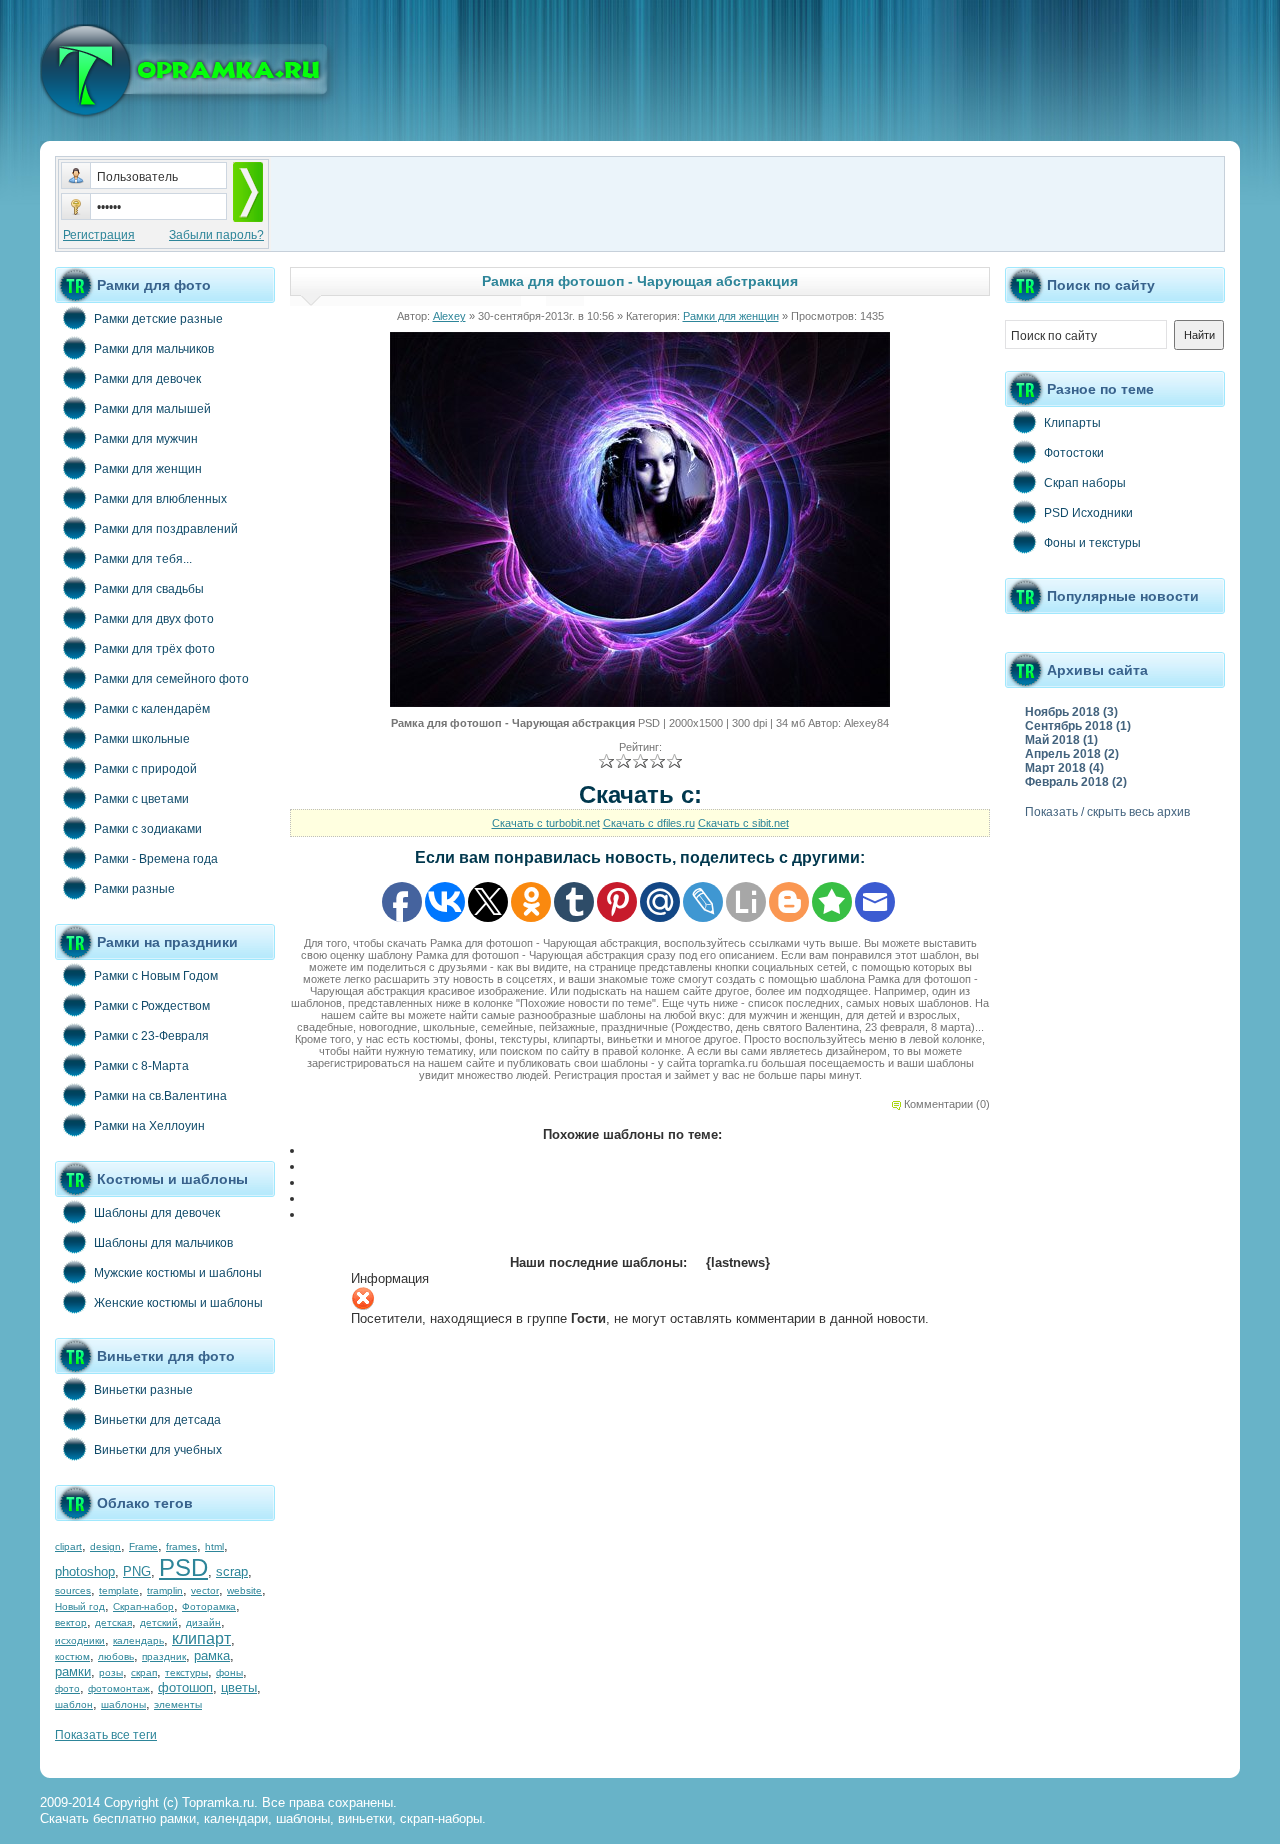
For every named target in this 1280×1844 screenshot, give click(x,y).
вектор (71, 1622)
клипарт (201, 1638)
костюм (72, 1656)
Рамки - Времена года (156, 859)
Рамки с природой (145, 769)
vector (205, 1590)
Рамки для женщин (148, 469)
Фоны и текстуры (1092, 543)
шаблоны (123, 1704)
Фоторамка (209, 1606)
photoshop (85, 1571)
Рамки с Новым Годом (156, 976)
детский (159, 1622)
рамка (212, 1655)
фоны (229, 1672)
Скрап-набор (143, 1606)
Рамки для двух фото (154, 619)
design (105, 1546)
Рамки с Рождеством (152, 1006)
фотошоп (185, 1687)
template (119, 1590)
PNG (137, 1571)
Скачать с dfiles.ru (649, 823)
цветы (239, 1687)
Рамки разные (134, 889)
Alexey (449, 316)
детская (113, 1622)
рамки (73, 1671)
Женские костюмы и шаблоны (178, 1303)
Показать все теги (106, 1735)
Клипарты (1072, 423)
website (244, 1590)
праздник (164, 1656)
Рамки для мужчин (146, 439)
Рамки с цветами (141, 799)
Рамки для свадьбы (149, 589)
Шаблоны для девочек (157, 1213)
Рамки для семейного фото (171, 679)
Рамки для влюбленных (160, 499)
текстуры (186, 1672)
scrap (232, 1571)
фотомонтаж (119, 1688)
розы (111, 1672)
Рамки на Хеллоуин (149, 1126)
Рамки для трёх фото (154, 649)
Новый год (80, 1606)
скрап (144, 1672)
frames (181, 1546)
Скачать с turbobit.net (546, 823)
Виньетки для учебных (158, 1450)
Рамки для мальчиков (154, 349)
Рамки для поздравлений (166, 529)
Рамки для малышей (152, 409)
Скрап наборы (1085, 483)
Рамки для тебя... (143, 559)
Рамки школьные (142, 739)
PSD (183, 1567)
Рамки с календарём (152, 709)
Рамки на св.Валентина (160, 1096)
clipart (68, 1546)
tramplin (165, 1590)
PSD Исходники (1088, 513)
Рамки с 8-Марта (141, 1066)
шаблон (74, 1704)
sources (73, 1590)
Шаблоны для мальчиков (163, 1243)
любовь (116, 1656)
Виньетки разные (143, 1390)
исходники (80, 1640)
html (214, 1546)
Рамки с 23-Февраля (151, 1036)
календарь (138, 1640)
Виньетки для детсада (157, 1420)
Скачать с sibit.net (743, 823)
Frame (143, 1546)
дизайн (203, 1622)
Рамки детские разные (158, 319)
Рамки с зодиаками (148, 829)
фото (67, 1688)
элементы (178, 1704)
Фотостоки (1074, 453)
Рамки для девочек (147, 379)
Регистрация (99, 235)
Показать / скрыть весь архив (1107, 812)
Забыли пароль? (216, 235)
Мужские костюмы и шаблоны (178, 1273)
